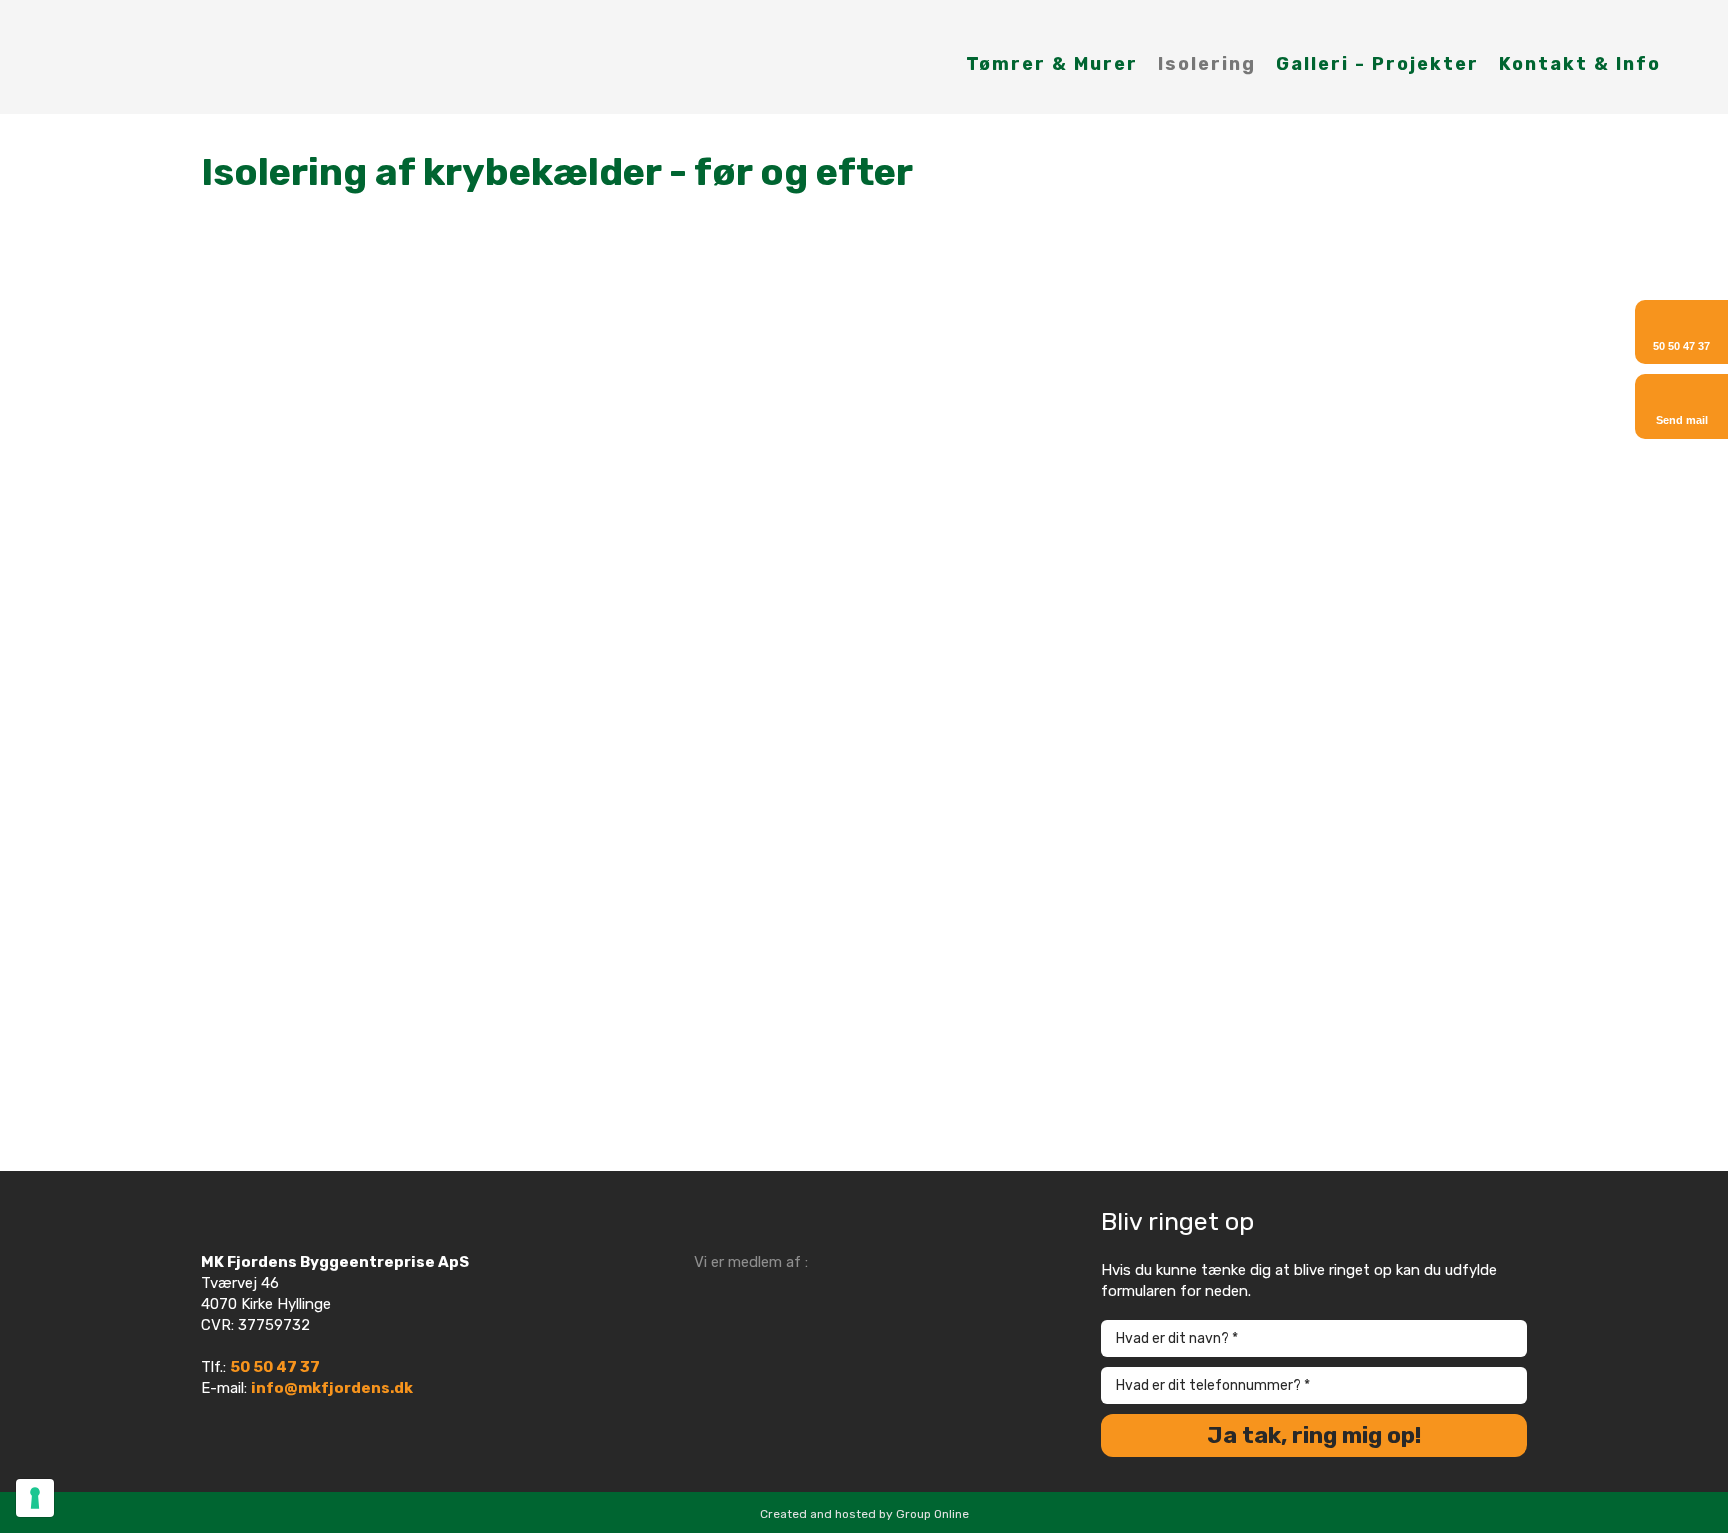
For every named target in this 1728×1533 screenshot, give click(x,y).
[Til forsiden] (144, 57)
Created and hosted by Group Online (864, 1514)
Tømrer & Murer (1052, 64)
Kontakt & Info (1580, 64)
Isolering (1207, 64)
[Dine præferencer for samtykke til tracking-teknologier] (35, 1498)
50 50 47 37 (275, 1367)
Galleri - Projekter (1377, 64)
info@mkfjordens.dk (332, 1388)
